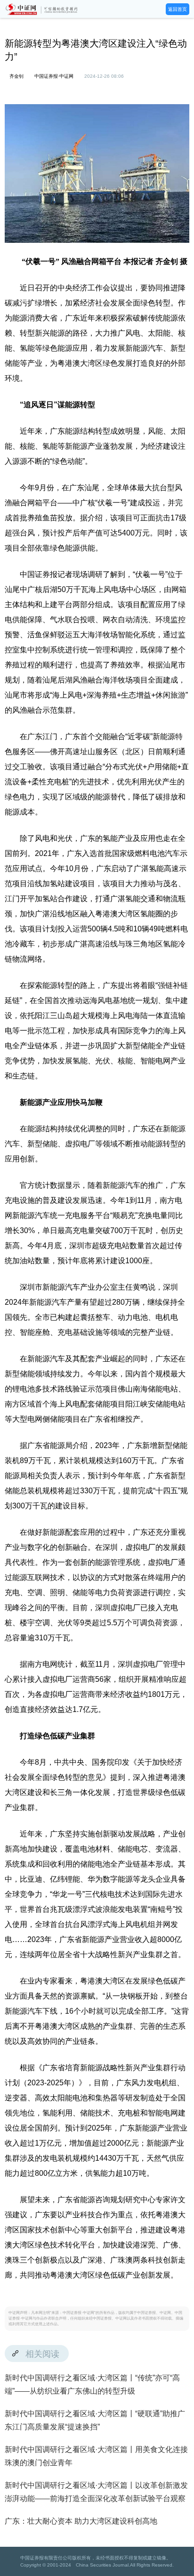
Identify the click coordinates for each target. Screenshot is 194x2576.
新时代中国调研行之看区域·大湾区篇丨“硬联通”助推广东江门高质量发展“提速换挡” (95, 2420)
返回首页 (178, 9)
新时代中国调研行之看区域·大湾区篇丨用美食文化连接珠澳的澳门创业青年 (96, 2456)
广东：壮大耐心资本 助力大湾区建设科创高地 (81, 2521)
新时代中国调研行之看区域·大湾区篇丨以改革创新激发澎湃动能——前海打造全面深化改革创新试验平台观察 (96, 2492)
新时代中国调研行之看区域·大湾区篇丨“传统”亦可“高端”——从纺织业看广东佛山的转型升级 (92, 2384)
